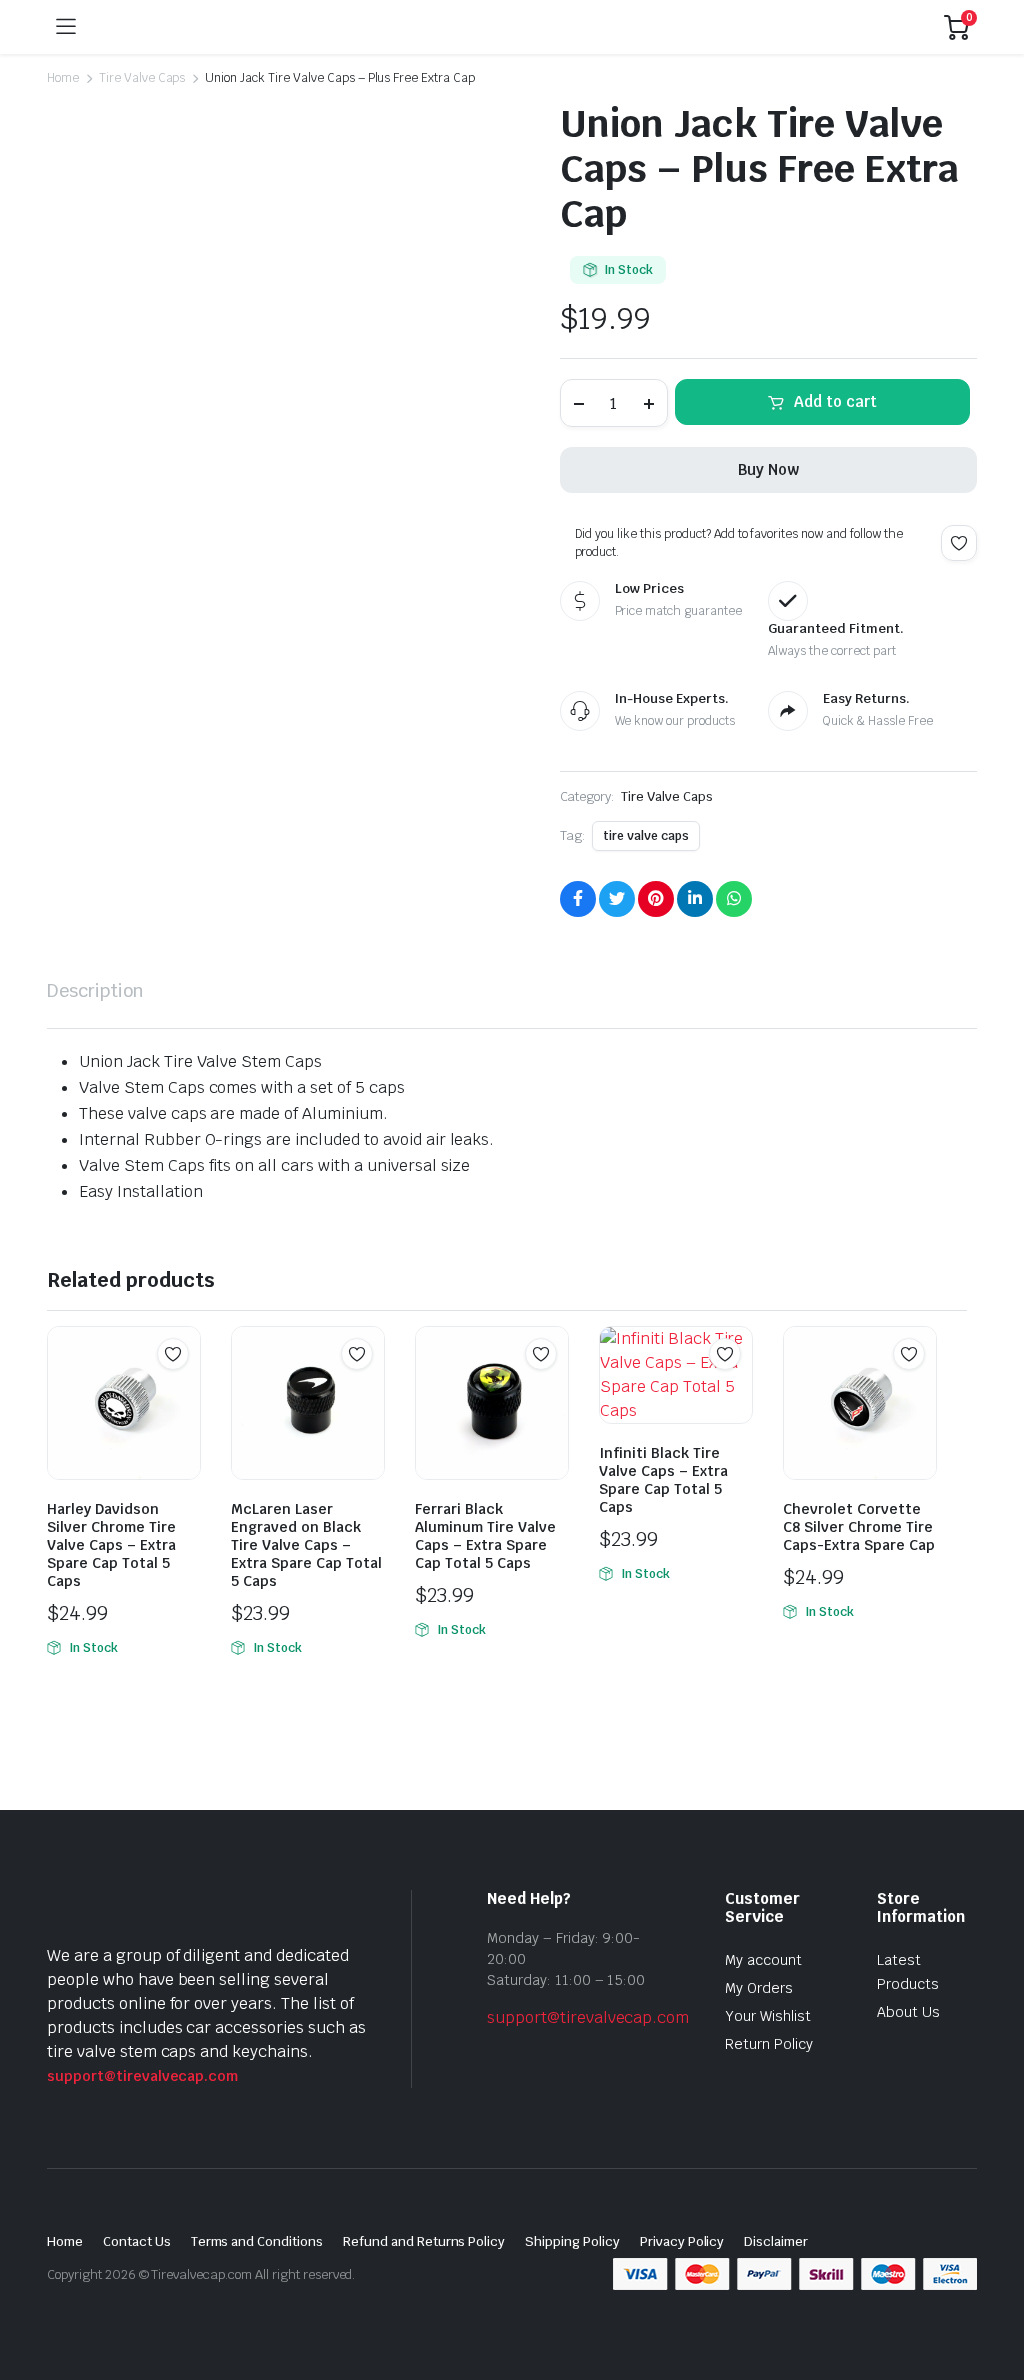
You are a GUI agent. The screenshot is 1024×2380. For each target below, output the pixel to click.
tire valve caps (646, 836)
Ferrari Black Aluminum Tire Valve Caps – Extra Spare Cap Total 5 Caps (485, 1536)
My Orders (759, 1988)
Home (63, 78)
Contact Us (137, 2241)
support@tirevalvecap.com (142, 2076)
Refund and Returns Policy (424, 2241)
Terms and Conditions (257, 2241)
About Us (908, 2012)
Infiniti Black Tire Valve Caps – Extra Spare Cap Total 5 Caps (663, 1480)
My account (763, 1960)
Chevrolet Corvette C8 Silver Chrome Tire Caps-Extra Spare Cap (859, 1527)
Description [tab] (95, 990)
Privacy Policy (682, 2241)
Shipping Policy (572, 2241)
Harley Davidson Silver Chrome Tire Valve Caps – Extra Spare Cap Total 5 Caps (111, 1545)
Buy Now (768, 469)
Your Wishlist (768, 2016)
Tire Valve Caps (142, 78)
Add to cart (835, 401)
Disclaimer (776, 2241)
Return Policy (769, 2044)
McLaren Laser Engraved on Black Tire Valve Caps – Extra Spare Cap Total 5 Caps (306, 1545)
